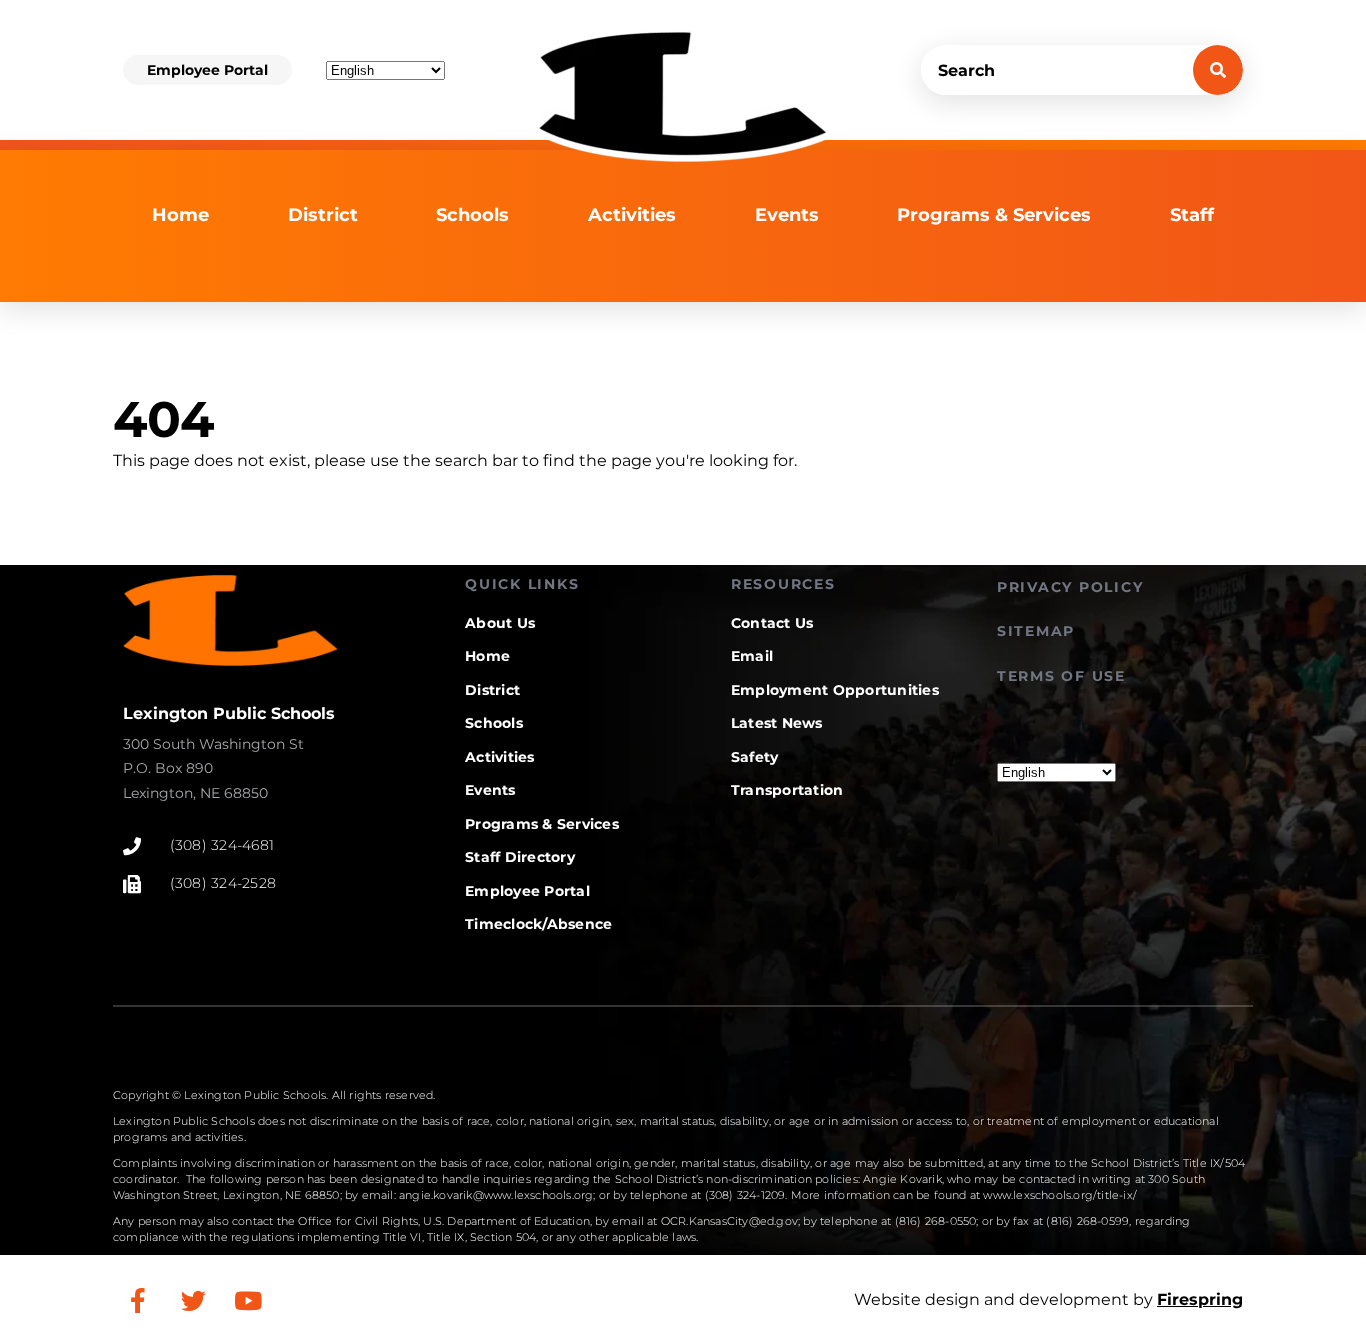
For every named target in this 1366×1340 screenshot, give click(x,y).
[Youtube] (248, 1300)
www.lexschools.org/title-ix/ (1060, 1195)
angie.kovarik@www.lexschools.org (496, 1195)
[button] (207, 70)
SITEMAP (1036, 631)
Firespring (1200, 1299)
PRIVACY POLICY (1070, 587)
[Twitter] (193, 1300)
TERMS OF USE (1061, 676)
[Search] (1218, 70)
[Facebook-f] (138, 1300)
